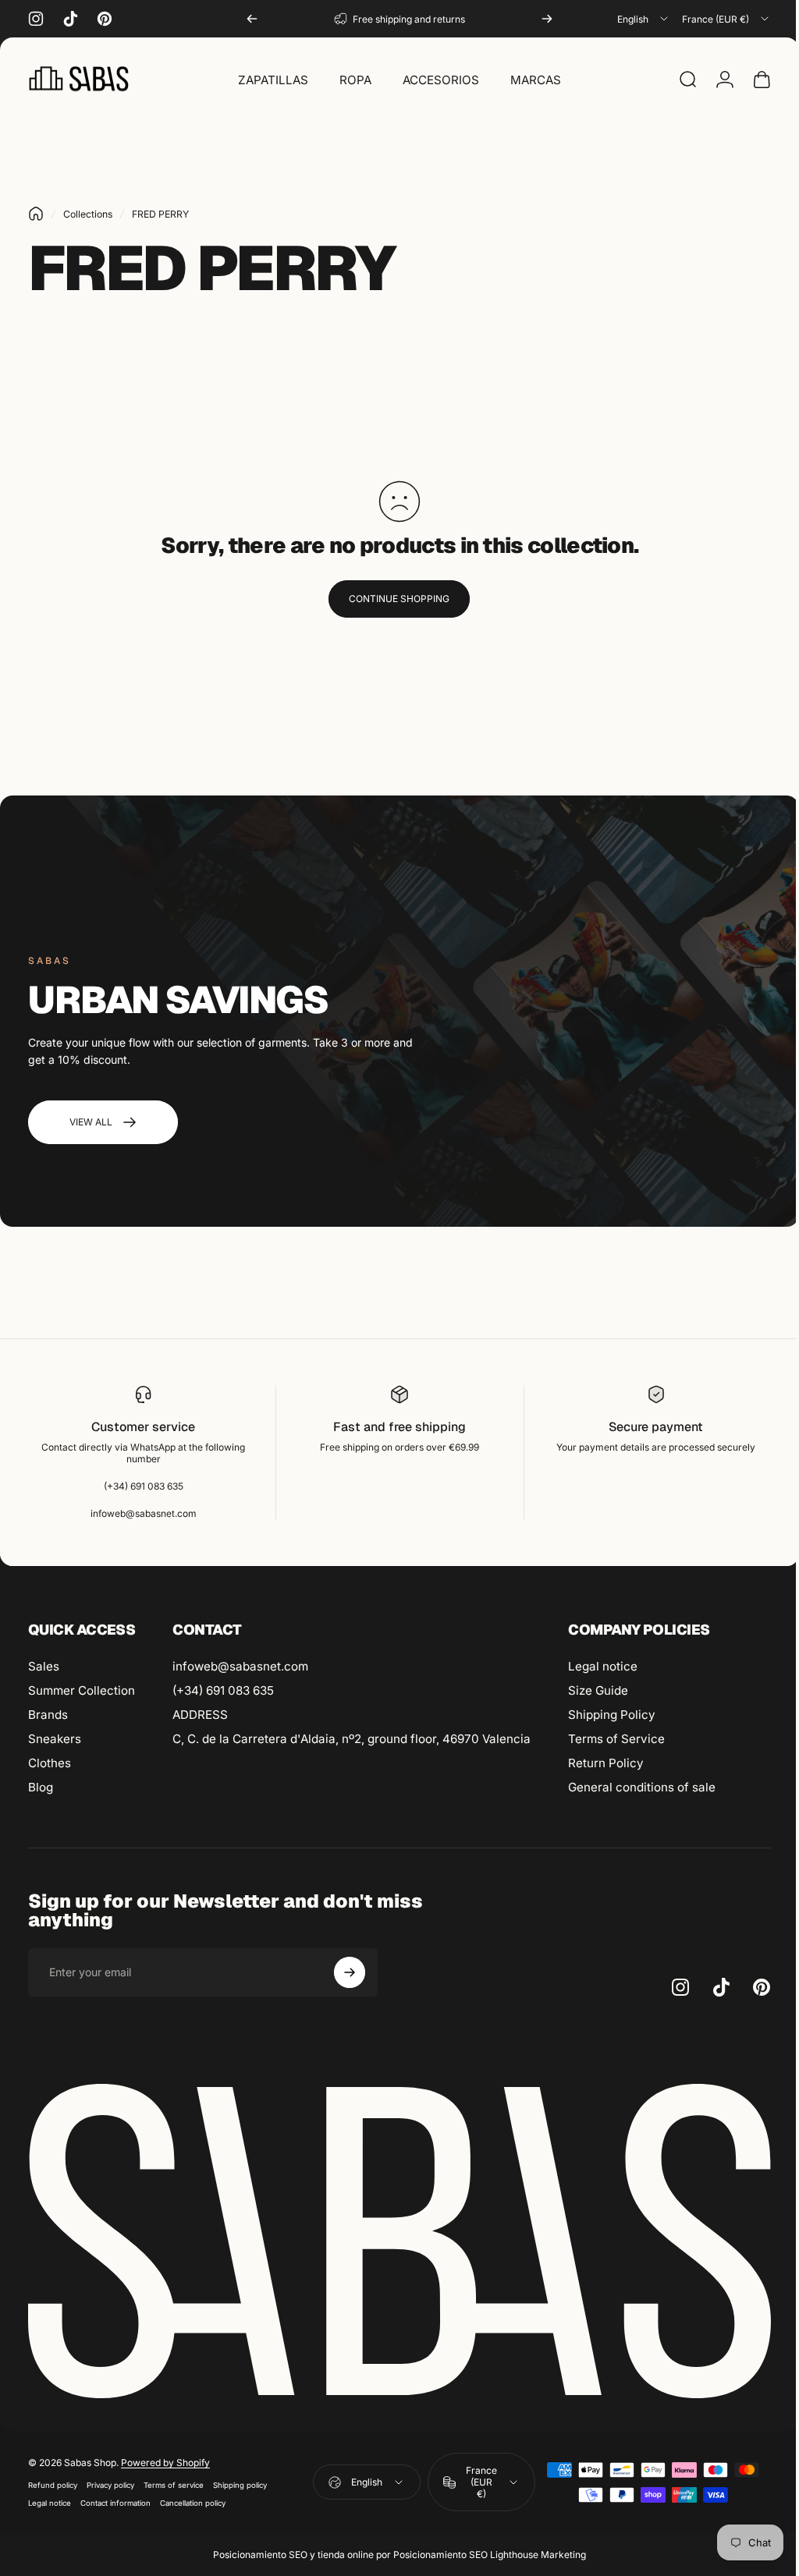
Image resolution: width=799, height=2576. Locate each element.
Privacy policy (110, 2480)
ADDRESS (200, 1715)
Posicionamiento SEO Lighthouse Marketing (484, 2550)
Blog (41, 1787)
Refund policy (53, 2480)
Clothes (50, 1763)
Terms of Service (616, 1739)
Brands (48, 1715)
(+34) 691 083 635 (223, 1690)
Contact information (115, 2498)
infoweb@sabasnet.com (240, 1666)
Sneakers (55, 1739)
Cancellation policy (193, 2498)
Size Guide (598, 1690)
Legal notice (603, 1666)
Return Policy (606, 1763)
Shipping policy (240, 2480)
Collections (88, 214)
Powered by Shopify (165, 2458)
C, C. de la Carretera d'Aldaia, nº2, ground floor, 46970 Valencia (352, 1739)
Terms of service (174, 2480)
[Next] (547, 19)
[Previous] (252, 19)
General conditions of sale (642, 1787)
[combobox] (644, 19)
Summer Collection (82, 1690)
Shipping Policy (612, 1715)
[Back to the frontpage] (36, 214)
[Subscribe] (350, 1972)
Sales (44, 1666)
